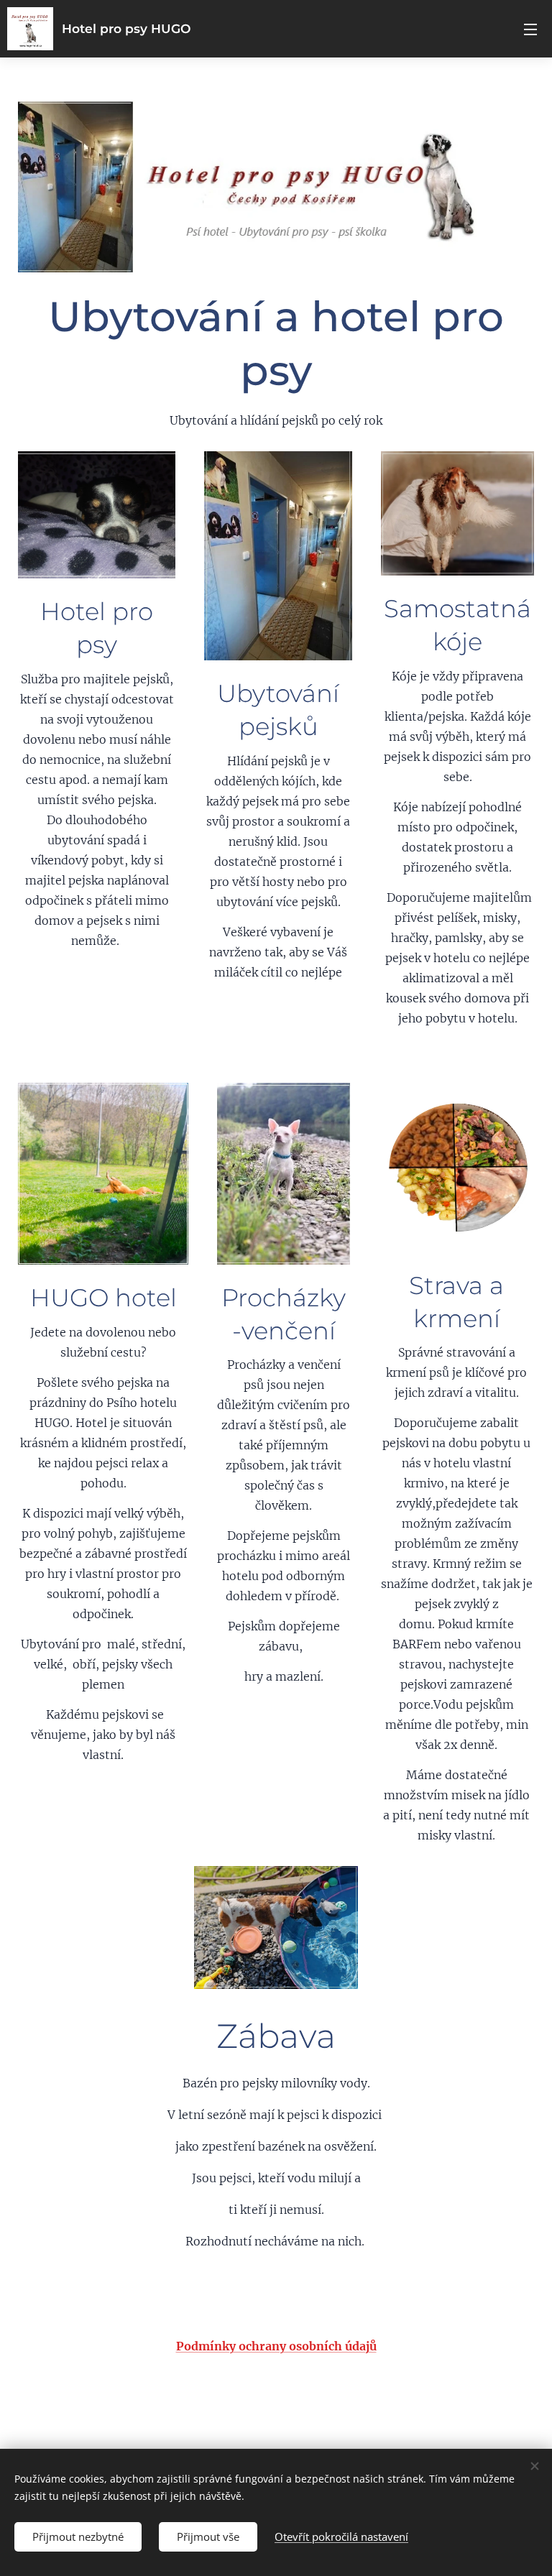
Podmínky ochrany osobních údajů (276, 2346)
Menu (530, 29)
